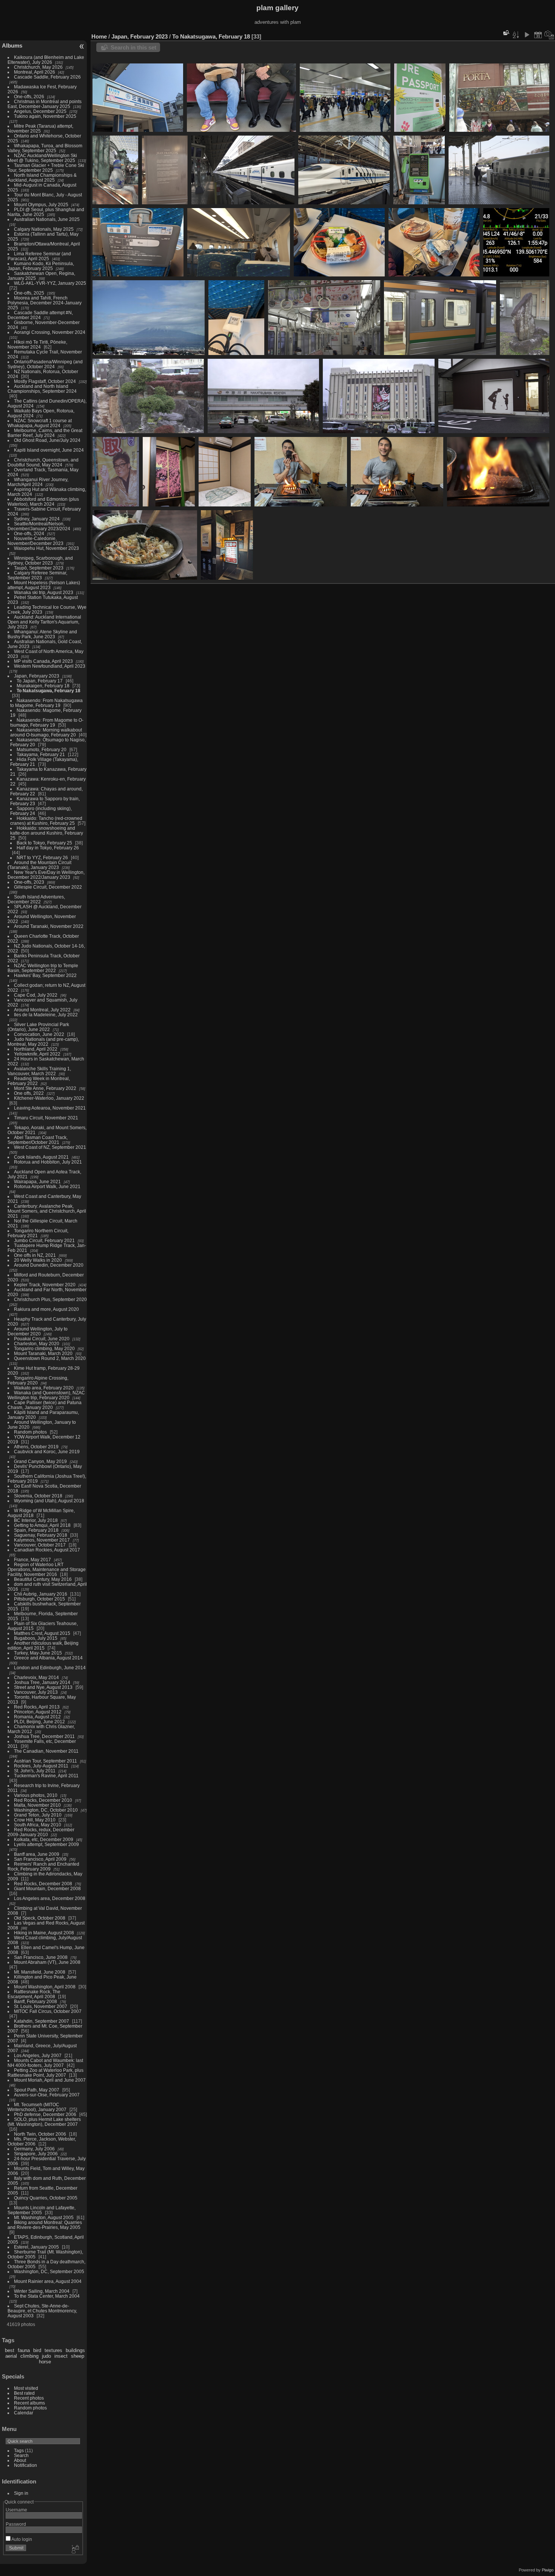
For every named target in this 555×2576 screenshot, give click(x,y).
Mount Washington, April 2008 (45, 1987)
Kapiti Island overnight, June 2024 (49, 450)
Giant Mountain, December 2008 (47, 1888)
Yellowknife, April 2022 (37, 1054)
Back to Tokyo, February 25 (44, 843)
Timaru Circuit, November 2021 (46, 1118)
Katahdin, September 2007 (42, 2021)
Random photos (30, 1432)
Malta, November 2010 (37, 1805)
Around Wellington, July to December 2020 (38, 1331)
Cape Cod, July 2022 (36, 995)
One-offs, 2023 (29, 882)
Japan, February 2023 (37, 676)
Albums (12, 46)
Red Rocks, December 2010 (43, 1800)
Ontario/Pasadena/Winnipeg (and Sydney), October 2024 (45, 364)
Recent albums (29, 2403)
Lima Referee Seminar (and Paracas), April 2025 (39, 256)
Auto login (21, 2539)
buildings (75, 2350)
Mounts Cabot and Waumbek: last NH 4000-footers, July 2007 (45, 2063)
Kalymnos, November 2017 (42, 1540)
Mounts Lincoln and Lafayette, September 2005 (42, 2210)
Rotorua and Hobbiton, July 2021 (48, 1162)
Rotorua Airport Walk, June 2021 (47, 1186)
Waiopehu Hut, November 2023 (46, 548)
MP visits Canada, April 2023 (43, 661)
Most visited (26, 2388)
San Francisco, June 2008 (41, 1957)
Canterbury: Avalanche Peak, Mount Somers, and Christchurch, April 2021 (47, 1211)
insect (61, 2356)
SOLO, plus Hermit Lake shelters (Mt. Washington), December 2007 (44, 2122)
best (10, 2350)
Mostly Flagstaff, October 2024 (45, 381)
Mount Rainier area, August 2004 (48, 2281)
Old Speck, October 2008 (40, 1918)
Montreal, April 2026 (35, 72)
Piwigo (548, 2570)
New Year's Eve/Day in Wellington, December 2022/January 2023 (46, 875)
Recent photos (29, 2398)
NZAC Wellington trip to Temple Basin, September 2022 (43, 968)
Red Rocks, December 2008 (43, 1884)
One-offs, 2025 (29, 293)
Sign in (21, 2493)
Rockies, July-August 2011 (41, 1766)
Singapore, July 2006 (36, 2154)
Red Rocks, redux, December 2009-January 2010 (41, 1832)
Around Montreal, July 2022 (42, 1010)
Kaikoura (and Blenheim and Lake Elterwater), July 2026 (46, 60)
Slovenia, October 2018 (38, 1496)
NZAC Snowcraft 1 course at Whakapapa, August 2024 (40, 423)
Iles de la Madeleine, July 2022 (46, 1015)
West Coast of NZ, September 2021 (50, 1147)
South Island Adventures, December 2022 (36, 899)
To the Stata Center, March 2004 (47, 2296)
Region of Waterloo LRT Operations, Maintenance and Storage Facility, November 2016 (47, 1569)
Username (16, 2510)
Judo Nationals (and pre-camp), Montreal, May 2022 (43, 1042)
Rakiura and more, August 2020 (46, 1309)
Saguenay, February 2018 (41, 1535)
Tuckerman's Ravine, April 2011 (46, 1776)
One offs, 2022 (29, 1093)
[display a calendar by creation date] (549, 35)
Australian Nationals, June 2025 (47, 219)
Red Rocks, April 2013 (37, 1707)
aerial (11, 2356)
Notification (25, 2465)
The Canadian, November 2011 (46, 1751)
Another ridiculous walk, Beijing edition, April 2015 (43, 1645)
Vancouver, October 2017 (40, 1545)
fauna (24, 2350)
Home (99, 36)
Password (16, 2524)
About (20, 2460)
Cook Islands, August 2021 (41, 1157)
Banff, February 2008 (35, 2001)
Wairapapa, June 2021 (37, 1182)
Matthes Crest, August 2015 (42, 1633)
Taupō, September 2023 (39, 568)
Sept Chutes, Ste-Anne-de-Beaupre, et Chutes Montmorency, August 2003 (42, 2311)
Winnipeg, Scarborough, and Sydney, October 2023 (40, 560)
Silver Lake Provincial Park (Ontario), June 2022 (38, 1027)
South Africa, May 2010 (38, 1825)
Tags (19, 2450)
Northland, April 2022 (36, 1049)
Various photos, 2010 (36, 1795)
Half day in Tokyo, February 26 (48, 848)
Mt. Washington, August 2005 (44, 2217)
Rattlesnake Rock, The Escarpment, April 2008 (34, 1994)
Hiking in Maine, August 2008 (44, 1933)
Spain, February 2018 (36, 1530)
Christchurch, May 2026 (38, 67)
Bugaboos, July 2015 (36, 1638)
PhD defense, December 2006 (45, 2114)
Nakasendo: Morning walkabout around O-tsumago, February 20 (46, 732)
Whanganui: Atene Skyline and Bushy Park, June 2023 (42, 634)
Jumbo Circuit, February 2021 (44, 1240)
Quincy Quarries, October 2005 (46, 2198)
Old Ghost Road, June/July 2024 (47, 440)
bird (37, 2350)
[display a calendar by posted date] (538, 35)
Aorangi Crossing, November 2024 (50, 332)
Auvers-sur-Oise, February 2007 (47, 2095)
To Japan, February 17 (40, 681)
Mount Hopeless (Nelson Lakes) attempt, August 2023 (44, 585)
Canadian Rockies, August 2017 (47, 1550)
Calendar (24, 2413)
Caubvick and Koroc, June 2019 (47, 1452)
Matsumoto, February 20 (42, 749)
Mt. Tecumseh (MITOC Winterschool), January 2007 (37, 2107)
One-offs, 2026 (29, 96)
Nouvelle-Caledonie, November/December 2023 (35, 541)
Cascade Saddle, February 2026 (47, 77)
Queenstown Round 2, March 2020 (50, 1358)
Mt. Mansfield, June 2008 (40, 1972)
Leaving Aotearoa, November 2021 (50, 1108)
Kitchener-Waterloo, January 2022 (49, 1098)
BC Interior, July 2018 (36, 1520)
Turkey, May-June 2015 (38, 1653)
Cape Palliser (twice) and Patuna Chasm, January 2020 (45, 1405)
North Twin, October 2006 (40, 2134)
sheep (78, 2356)
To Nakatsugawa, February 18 (49, 691)
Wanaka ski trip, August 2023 (44, 592)
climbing (29, 2356)
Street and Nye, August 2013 (43, 1687)
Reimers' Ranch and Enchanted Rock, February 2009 (43, 1866)
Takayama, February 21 (41, 754)
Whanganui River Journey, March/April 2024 (38, 482)
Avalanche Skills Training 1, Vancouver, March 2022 (39, 1071)
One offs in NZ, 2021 (35, 1255)
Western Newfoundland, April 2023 (50, 666)
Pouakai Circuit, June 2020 (42, 1339)
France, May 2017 (32, 1560)
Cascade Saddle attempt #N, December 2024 (40, 315)
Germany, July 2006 (34, 2149)
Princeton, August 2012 (38, 1712)
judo (46, 2356)
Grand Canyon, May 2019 (40, 1461)
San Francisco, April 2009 (40, 1859)
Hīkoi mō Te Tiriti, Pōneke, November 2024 (37, 344)
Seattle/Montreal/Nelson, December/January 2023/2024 (39, 526)
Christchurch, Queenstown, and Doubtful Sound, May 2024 (43, 462)
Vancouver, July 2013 (36, 1692)
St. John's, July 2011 (35, 1771)
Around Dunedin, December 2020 (49, 1265)
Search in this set (133, 47)
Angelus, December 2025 (40, 111)
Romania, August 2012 (37, 1717)
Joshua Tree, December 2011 (44, 1736)
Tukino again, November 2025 (45, 116)
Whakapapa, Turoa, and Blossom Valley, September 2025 (45, 148)
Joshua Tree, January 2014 (42, 1682)
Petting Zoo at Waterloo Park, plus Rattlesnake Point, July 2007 (45, 2073)
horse (45, 2362)
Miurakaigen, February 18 (43, 686)
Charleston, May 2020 (37, 1344)
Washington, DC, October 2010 (46, 1810)
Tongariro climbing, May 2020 (44, 1348)
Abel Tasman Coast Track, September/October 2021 (38, 1140)
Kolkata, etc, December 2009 (44, 1839)
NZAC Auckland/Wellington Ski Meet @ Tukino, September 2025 (42, 158)
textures (53, 2350)
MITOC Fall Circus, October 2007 (48, 2011)
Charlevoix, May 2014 (36, 1677)
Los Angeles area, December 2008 (50, 1898)
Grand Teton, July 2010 (38, 1815)
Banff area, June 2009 (37, 1854)
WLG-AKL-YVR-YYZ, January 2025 (50, 283)
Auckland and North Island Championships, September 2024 (42, 389)
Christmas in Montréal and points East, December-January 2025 (45, 104)
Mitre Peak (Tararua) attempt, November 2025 (40, 128)
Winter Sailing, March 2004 (42, 2291)
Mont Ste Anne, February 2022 (45, 1088)
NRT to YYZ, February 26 (42, 857)
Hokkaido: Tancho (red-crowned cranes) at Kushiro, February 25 (46, 821)
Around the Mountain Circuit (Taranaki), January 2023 (39, 865)
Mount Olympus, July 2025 (41, 205)
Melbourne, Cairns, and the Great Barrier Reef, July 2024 (45, 433)
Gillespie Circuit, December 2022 (48, 887)
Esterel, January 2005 (36, 2247)
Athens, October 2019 (36, 1447)
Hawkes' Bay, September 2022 (45, 975)
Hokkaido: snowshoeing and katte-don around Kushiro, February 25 (47, 833)
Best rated (24, 2393)
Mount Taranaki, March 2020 (43, 1353)
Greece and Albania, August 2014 (48, 1658)
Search (21, 2455)
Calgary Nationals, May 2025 (44, 229)
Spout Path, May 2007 (37, 2090)
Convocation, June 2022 (39, 1034)
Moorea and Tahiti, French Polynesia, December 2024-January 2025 (45, 303)
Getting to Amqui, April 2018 (42, 1525)
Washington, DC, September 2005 (49, 2271)
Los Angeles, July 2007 (38, 2055)
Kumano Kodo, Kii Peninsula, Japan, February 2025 (41, 266)
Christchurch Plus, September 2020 (50, 1299)
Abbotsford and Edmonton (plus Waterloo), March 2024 (43, 502)
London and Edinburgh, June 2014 (50, 1668)
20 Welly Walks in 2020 (38, 1260)
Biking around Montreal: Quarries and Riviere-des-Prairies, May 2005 (45, 2225)
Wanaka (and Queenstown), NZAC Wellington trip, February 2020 (46, 1395)
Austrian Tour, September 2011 (45, 1761)
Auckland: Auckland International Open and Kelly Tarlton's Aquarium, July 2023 (44, 622)
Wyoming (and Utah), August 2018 (49, 1501)
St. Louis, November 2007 (41, 2006)
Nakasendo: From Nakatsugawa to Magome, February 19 (46, 703)
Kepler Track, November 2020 (45, 1285)
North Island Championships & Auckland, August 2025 (42, 177)
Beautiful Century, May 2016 (43, 1579)
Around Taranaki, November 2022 (49, 926)
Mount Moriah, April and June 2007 (50, 2080)
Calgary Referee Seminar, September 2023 (37, 575)
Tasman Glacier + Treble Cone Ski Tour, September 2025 (46, 168)
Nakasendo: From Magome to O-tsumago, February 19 (47, 722)
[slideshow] (527, 35)
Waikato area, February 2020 (44, 1388)
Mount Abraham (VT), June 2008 (47, 1962)
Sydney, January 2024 (37, 519)
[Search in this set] (506, 33)
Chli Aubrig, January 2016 (41, 1594)
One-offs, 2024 (29, 533)
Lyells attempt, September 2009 (46, 1844)
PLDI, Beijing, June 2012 (39, 1722)
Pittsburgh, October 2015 (39, 1599)
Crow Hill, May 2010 (35, 1820)
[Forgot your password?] (75, 2550)
